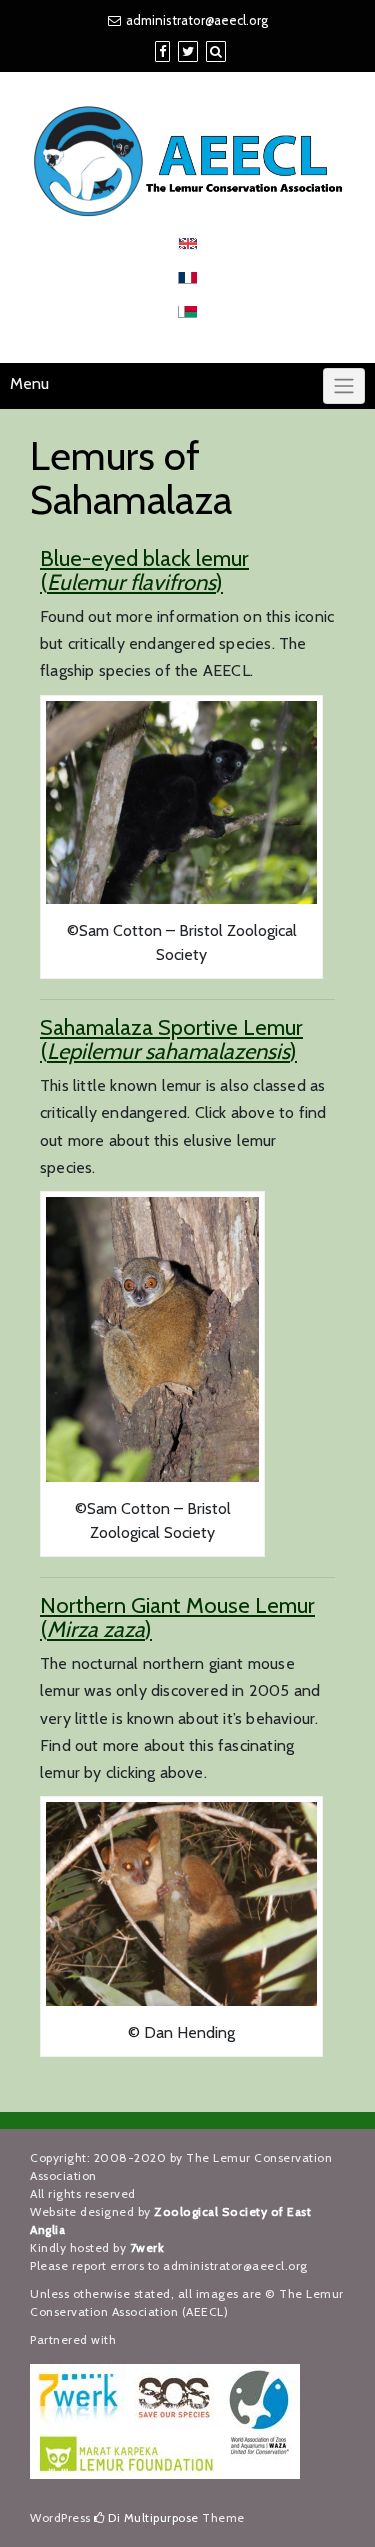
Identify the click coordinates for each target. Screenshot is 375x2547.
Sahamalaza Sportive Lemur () (171, 1039)
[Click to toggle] (344, 386)
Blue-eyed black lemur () (144, 570)
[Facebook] (162, 51)
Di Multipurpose (152, 2517)
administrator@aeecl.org (197, 20)
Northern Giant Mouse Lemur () (177, 1617)
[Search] (216, 51)
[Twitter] (188, 51)
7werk (147, 2247)
